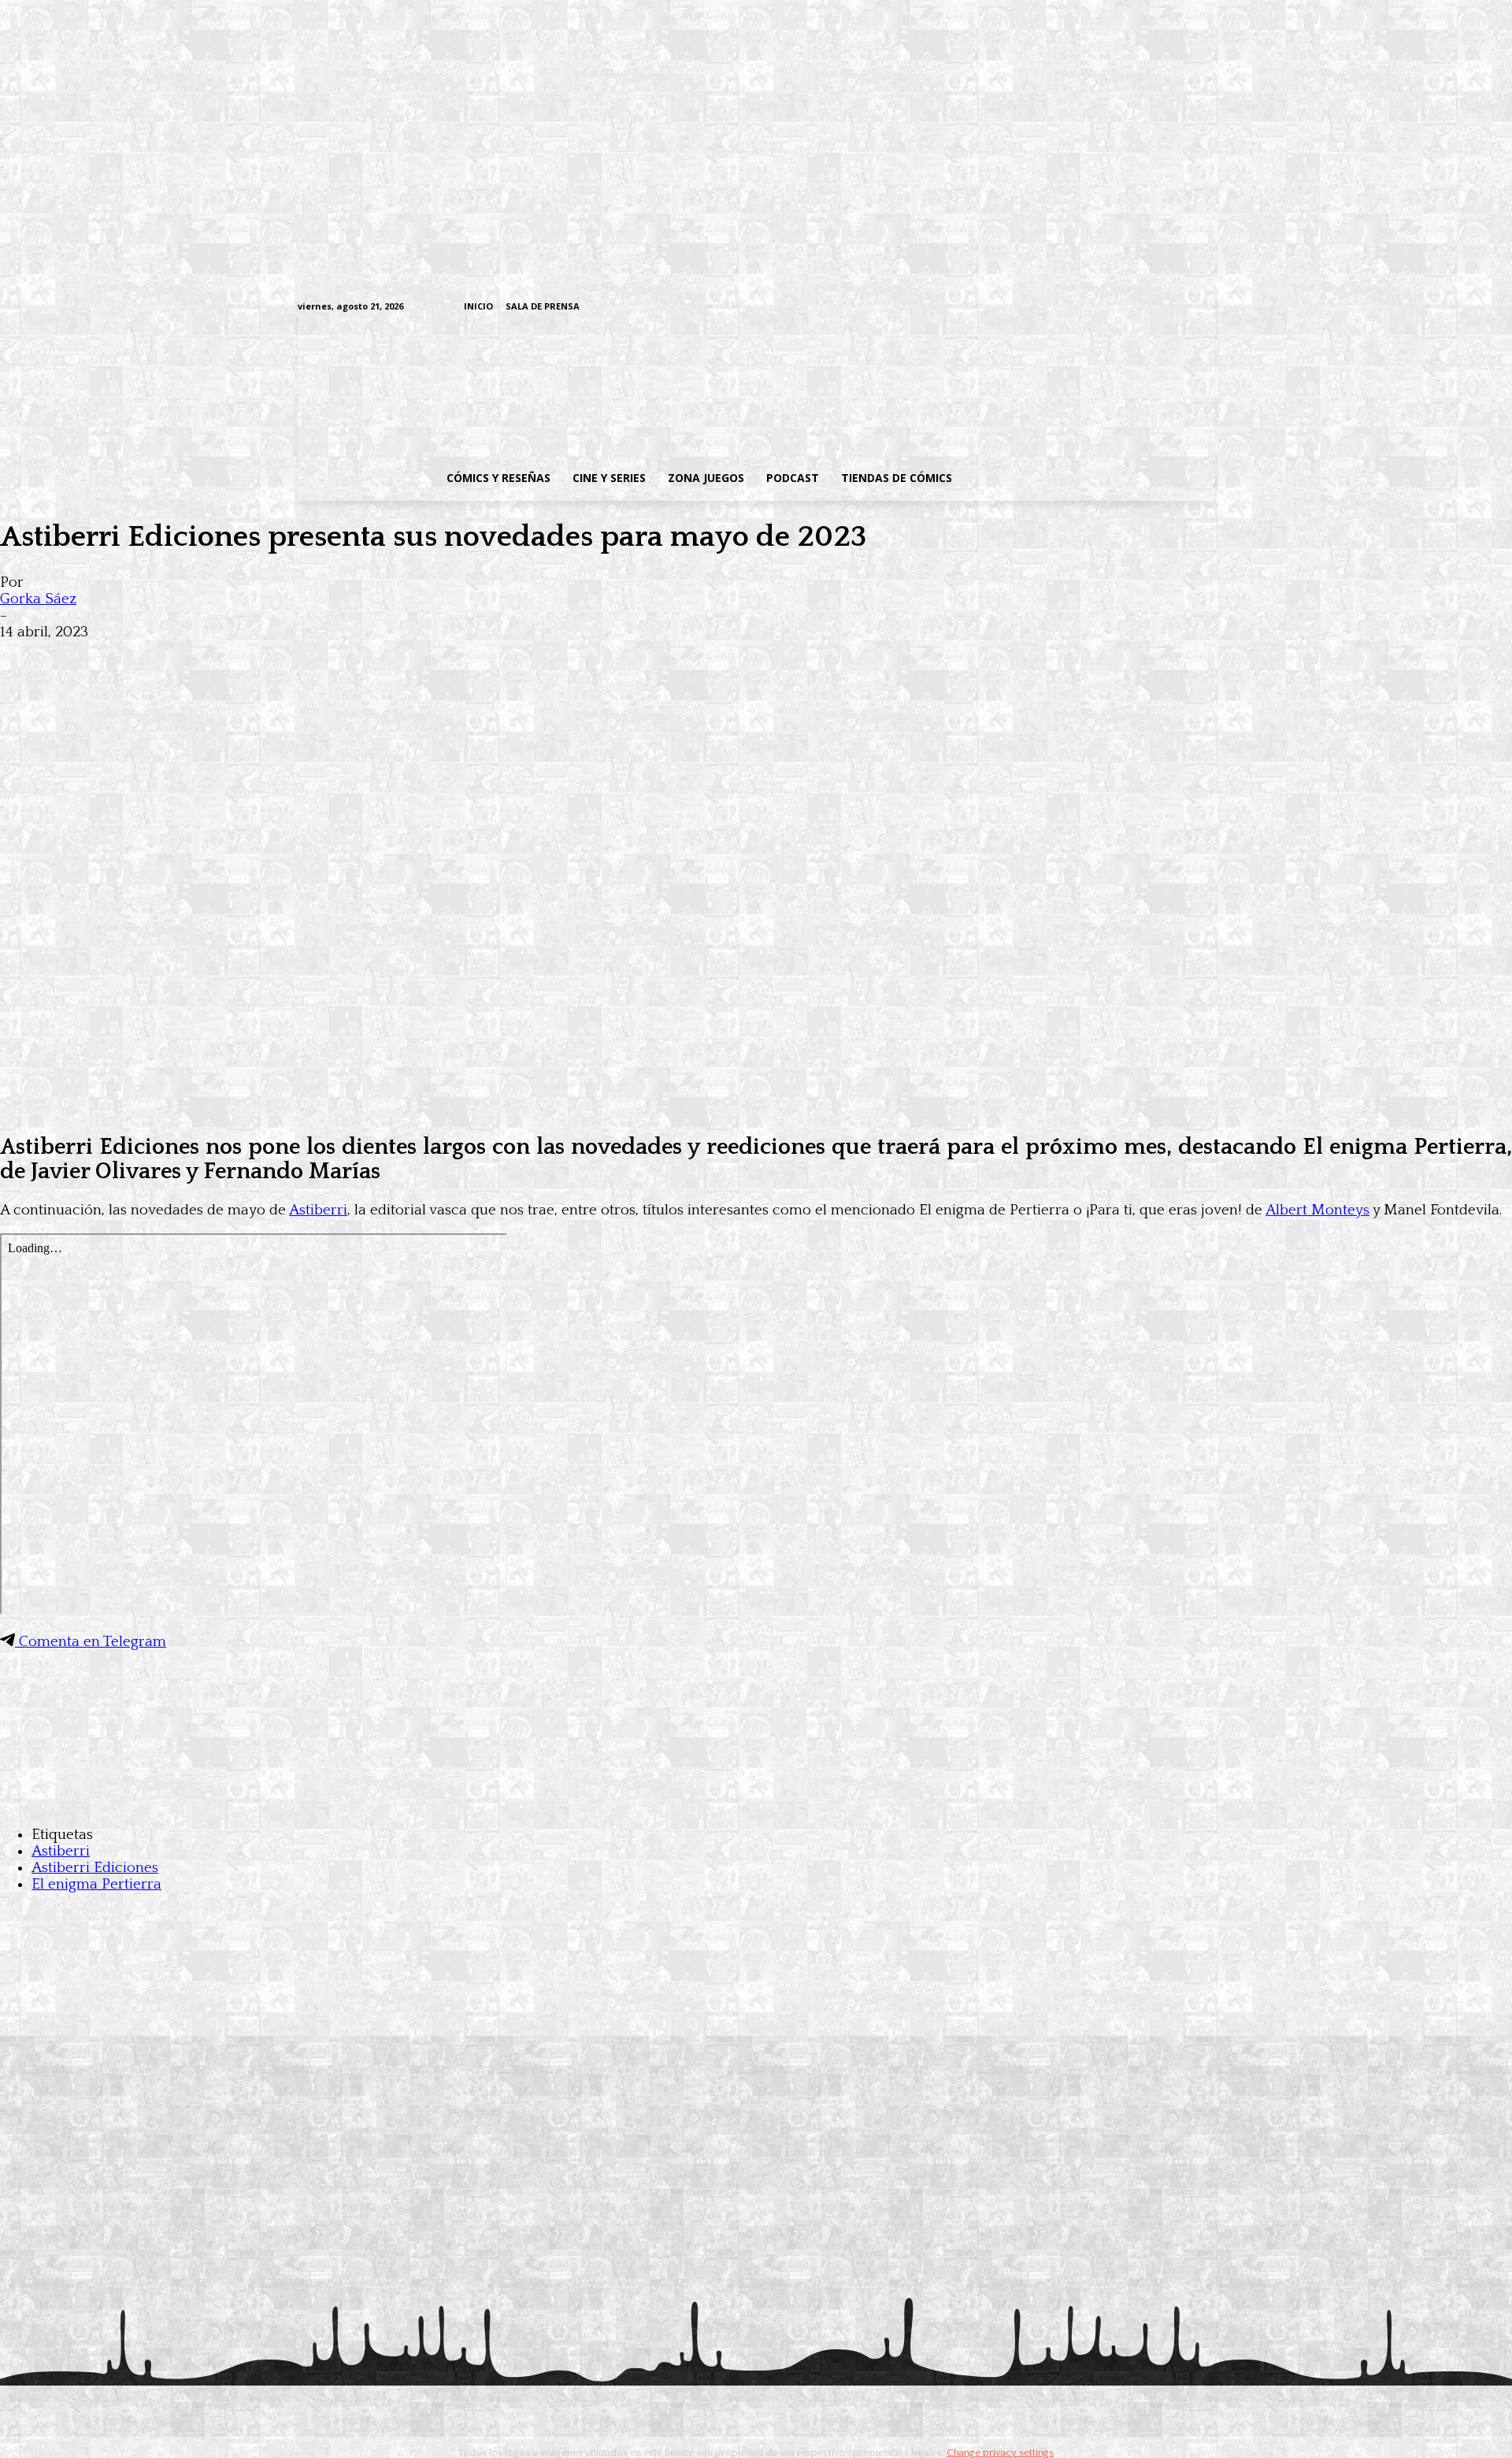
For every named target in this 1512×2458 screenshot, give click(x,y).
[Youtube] (1206, 308)
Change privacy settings (1000, 2452)
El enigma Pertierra (96, 1884)
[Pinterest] (252, 657)
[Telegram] (1157, 308)
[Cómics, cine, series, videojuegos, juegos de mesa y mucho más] (674, 388)
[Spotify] (1133, 308)
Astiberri (318, 1210)
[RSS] (1108, 308)
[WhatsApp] (195, 657)
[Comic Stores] (756, 1803)
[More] (309, 657)
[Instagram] (1084, 308)
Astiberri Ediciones (95, 1868)
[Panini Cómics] (756, 1108)
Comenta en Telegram (91, 1642)
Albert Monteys (1317, 1210)
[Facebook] (1060, 308)
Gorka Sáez (38, 599)
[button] (1089, 478)
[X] (1182, 308)
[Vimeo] (1020, 307)
